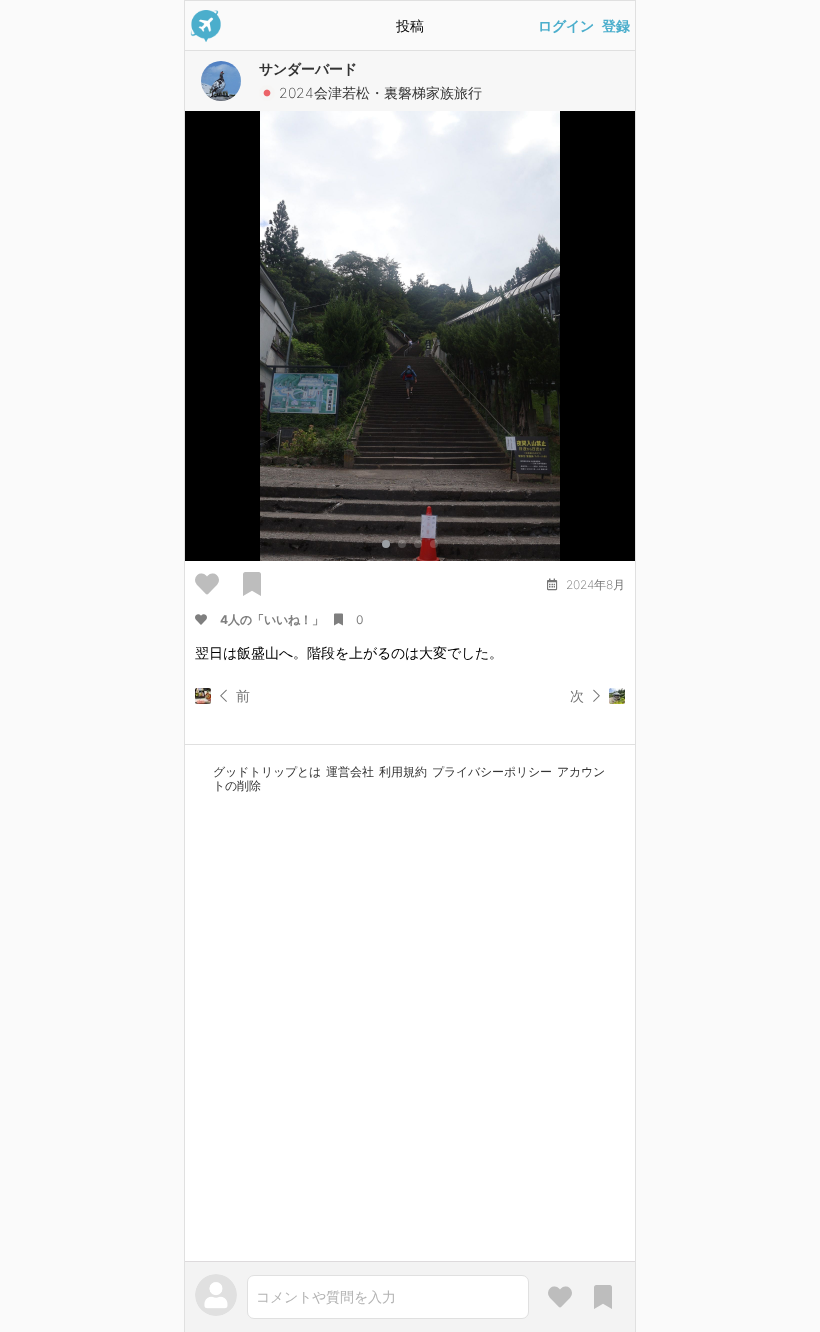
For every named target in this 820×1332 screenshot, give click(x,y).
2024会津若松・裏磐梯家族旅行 (380, 92)
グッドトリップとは (267, 771)
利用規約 (403, 771)
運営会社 (350, 771)
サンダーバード (308, 68)
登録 (616, 26)
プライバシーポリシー (492, 771)
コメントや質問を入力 (326, 1296)
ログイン (566, 26)
